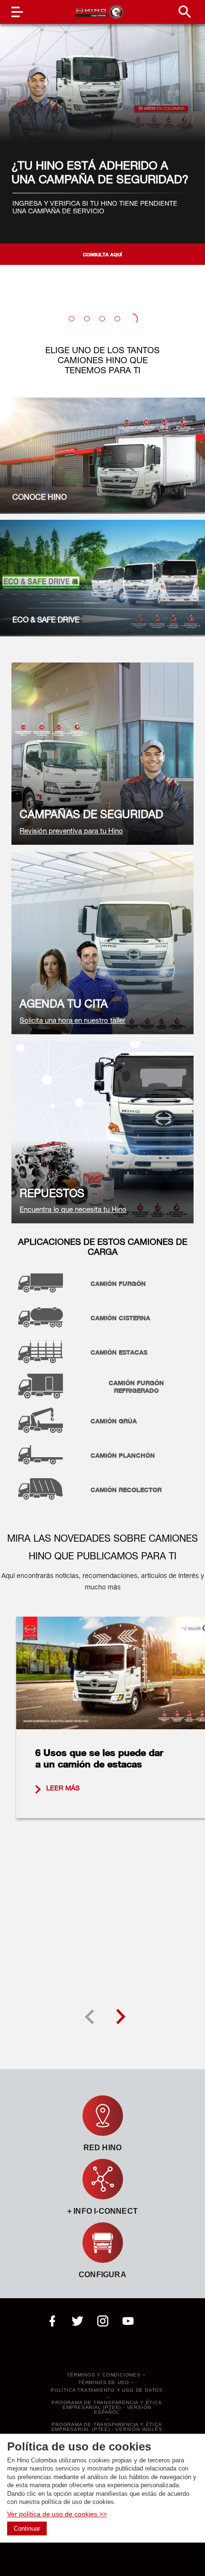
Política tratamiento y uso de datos (107, 2390)
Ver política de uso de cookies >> (57, 2514)
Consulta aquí (102, 254)
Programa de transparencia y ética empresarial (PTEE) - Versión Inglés (107, 2427)
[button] (72, 319)
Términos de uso (104, 2383)
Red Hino (103, 2148)
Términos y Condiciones (104, 2375)
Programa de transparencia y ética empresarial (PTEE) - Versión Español (107, 2408)
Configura (102, 2275)
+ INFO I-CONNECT (102, 2211)
